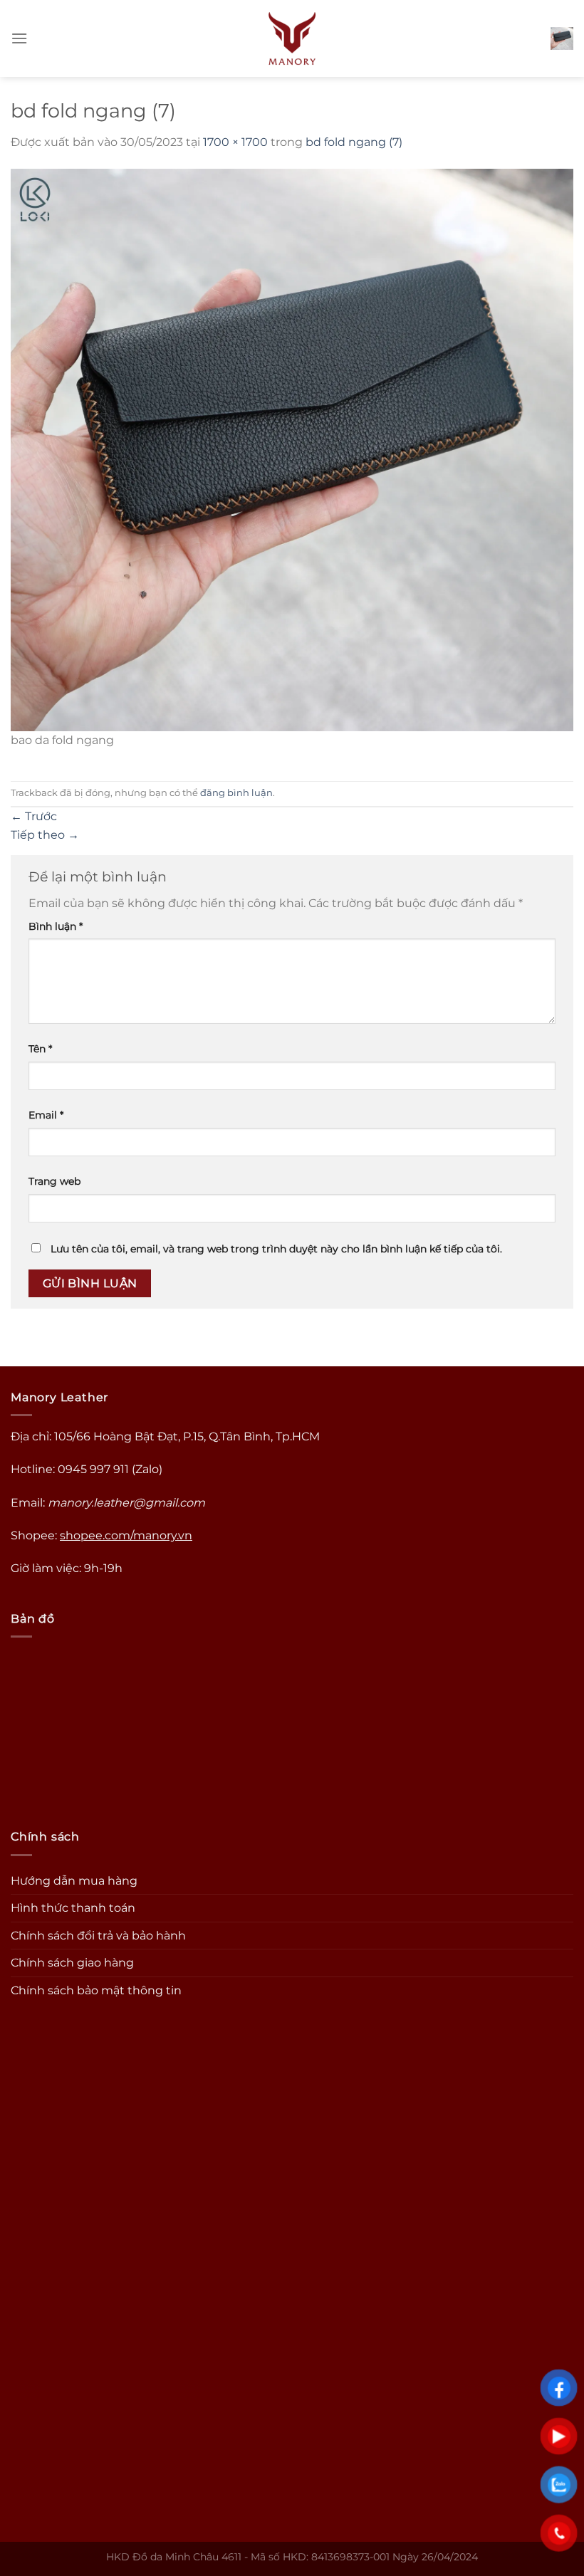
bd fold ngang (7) (354, 142)
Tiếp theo (45, 835)
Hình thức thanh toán (73, 1908)
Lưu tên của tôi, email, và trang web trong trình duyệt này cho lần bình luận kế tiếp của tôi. (276, 1249)
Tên (40, 1049)
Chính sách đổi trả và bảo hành (98, 1936)
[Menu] (19, 38)
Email (46, 1115)
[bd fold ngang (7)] (292, 449)
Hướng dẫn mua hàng (74, 1881)
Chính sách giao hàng (72, 1963)
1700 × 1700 (235, 142)
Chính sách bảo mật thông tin (96, 1990)
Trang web (54, 1181)
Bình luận (56, 926)
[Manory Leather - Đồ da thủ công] (292, 38)
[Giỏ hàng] (562, 38)
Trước (34, 816)
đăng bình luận (236, 793)
